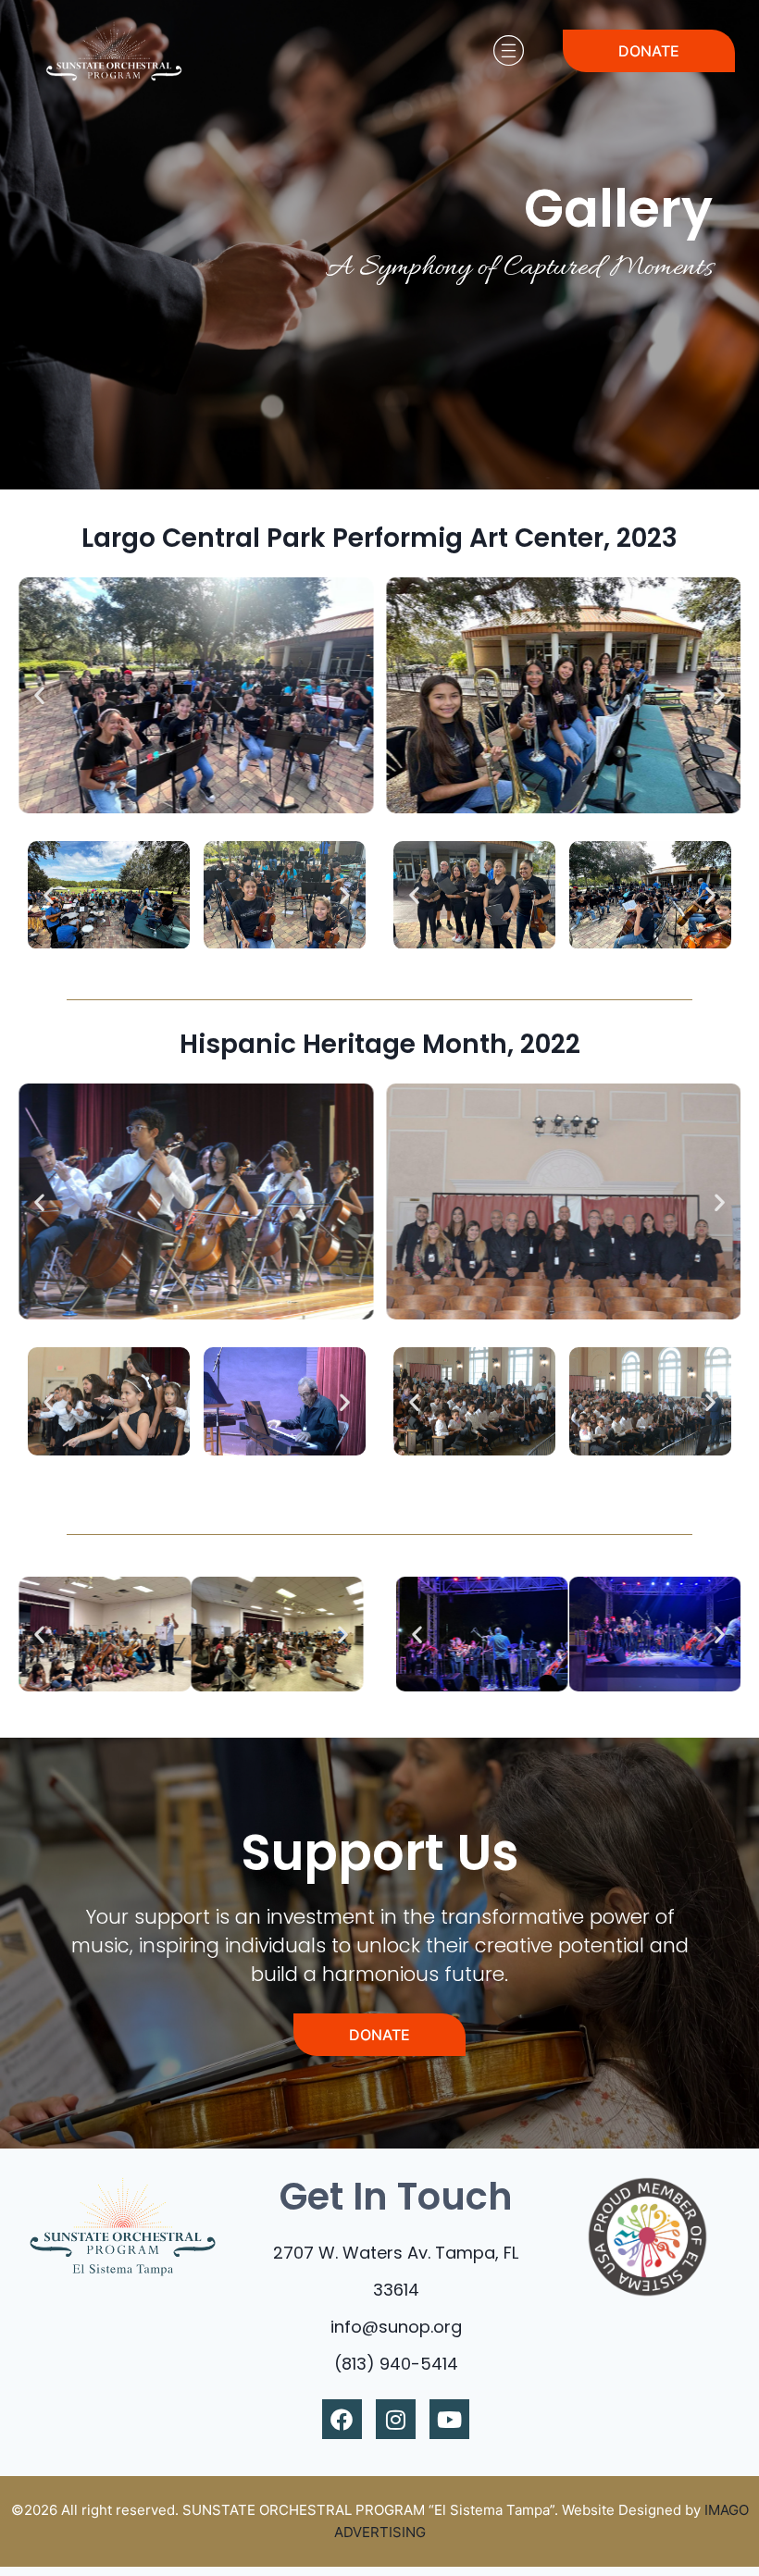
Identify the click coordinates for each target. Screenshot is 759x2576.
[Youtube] (449, 2419)
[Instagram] (396, 2419)
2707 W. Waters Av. (354, 2253)
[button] (39, 695)
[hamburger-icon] (508, 51)
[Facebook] (342, 2419)
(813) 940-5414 (396, 2364)
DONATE (649, 51)
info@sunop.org (396, 2327)
